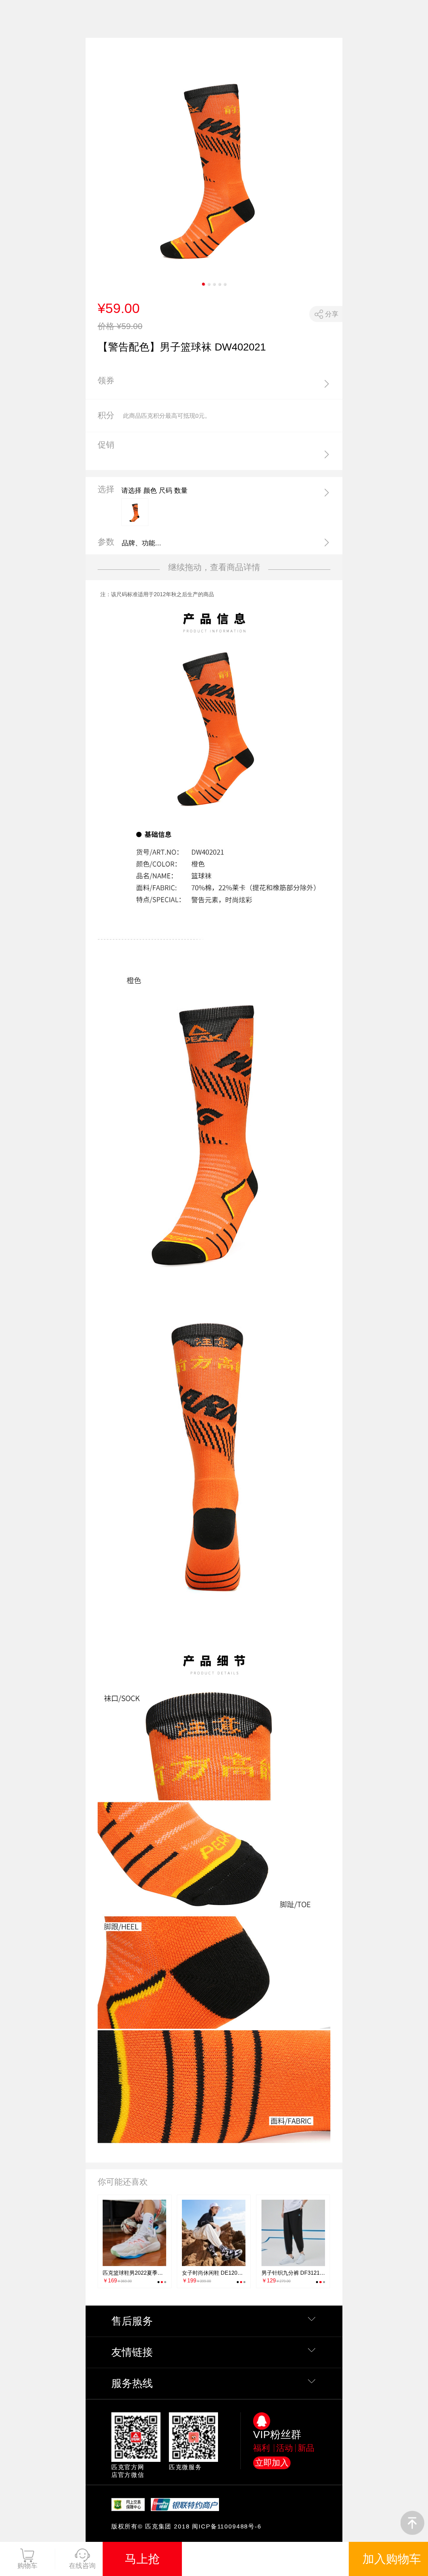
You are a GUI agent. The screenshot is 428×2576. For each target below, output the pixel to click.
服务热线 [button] (132, 2383)
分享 (332, 314)
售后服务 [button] (132, 2321)
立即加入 (272, 2463)
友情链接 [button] (132, 2352)
